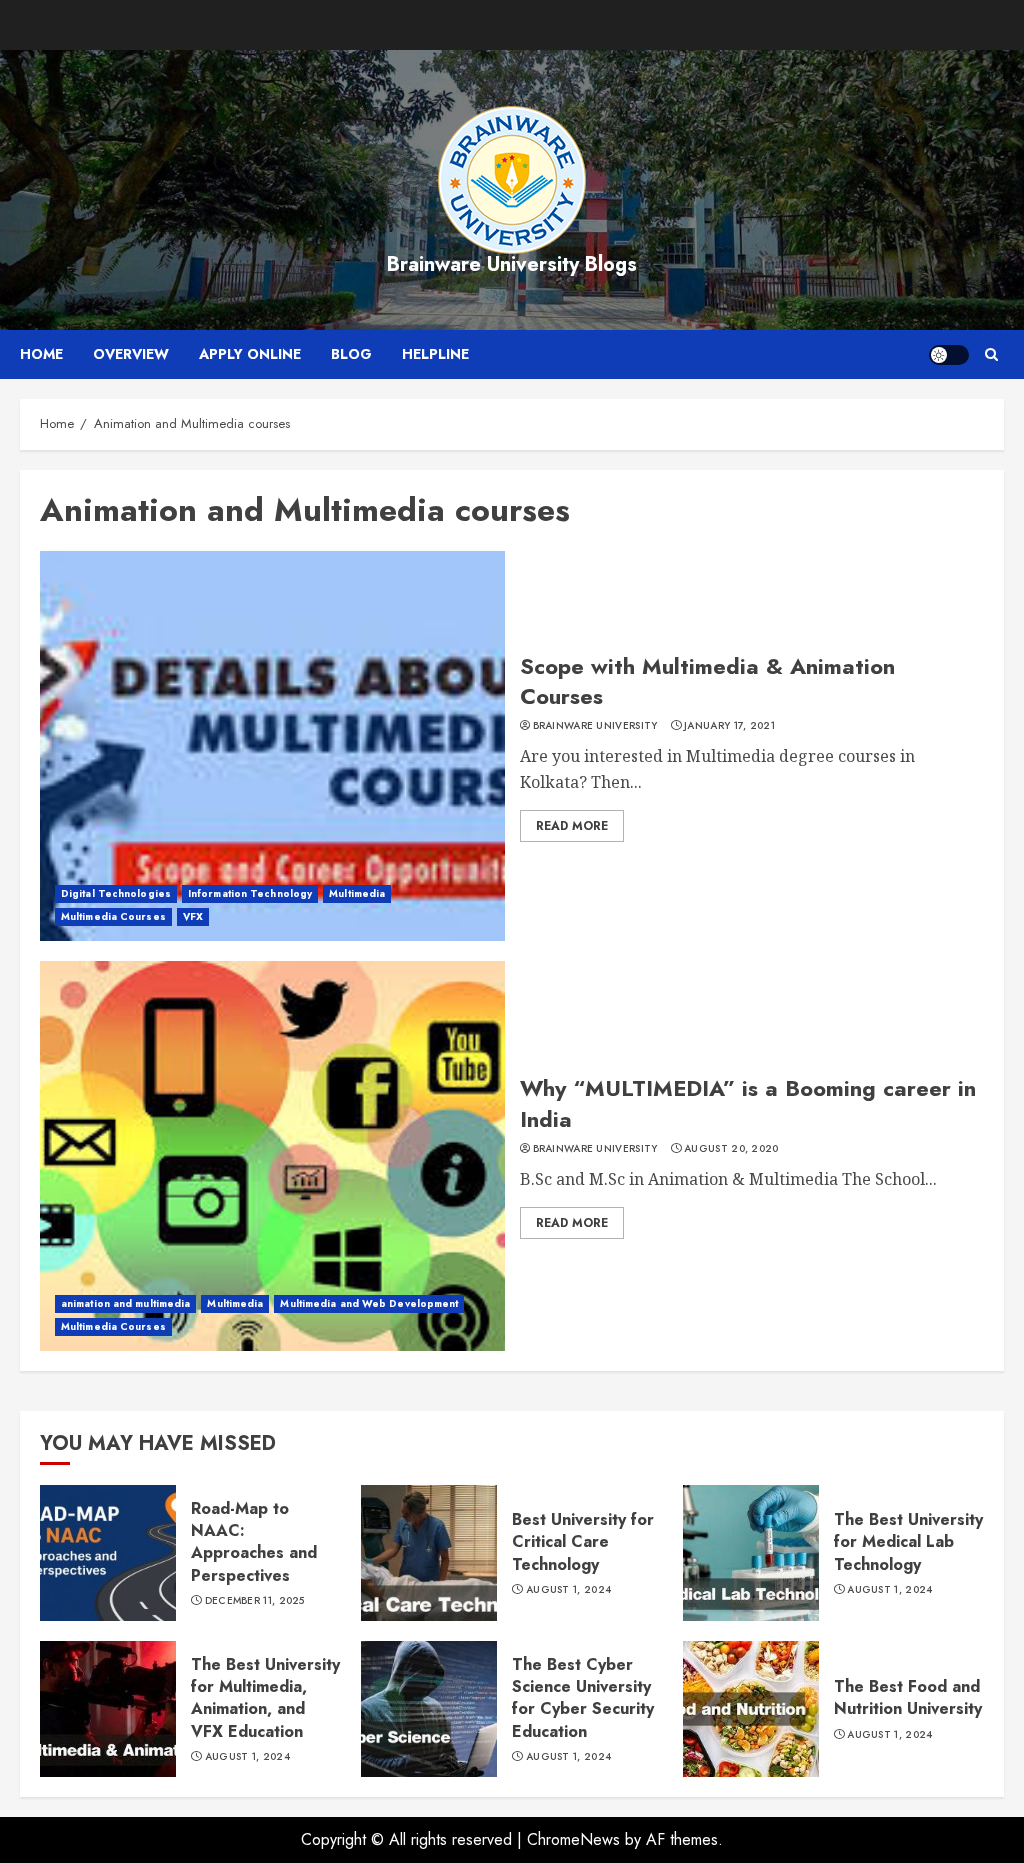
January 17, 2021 (729, 726)
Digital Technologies (116, 893)
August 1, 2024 (568, 1590)
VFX (193, 916)
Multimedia (357, 893)
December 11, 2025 (255, 1601)
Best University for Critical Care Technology (583, 1542)
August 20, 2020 (731, 1149)
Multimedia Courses (113, 916)
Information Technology (250, 893)
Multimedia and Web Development (369, 1303)
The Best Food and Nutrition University (908, 1697)
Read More (572, 826)
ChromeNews (573, 1839)
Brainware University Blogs (512, 264)
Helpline (435, 354)
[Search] (991, 354)
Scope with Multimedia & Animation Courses (707, 681)
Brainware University (595, 726)
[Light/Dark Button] (949, 355)
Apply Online (250, 354)
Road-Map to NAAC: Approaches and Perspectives (254, 1542)
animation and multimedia (125, 1303)
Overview (131, 354)
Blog (351, 354)
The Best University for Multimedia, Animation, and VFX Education (265, 1698)
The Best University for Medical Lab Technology (908, 1542)
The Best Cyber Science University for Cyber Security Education (583, 1698)
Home (41, 354)
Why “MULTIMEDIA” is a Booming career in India (748, 1103)
